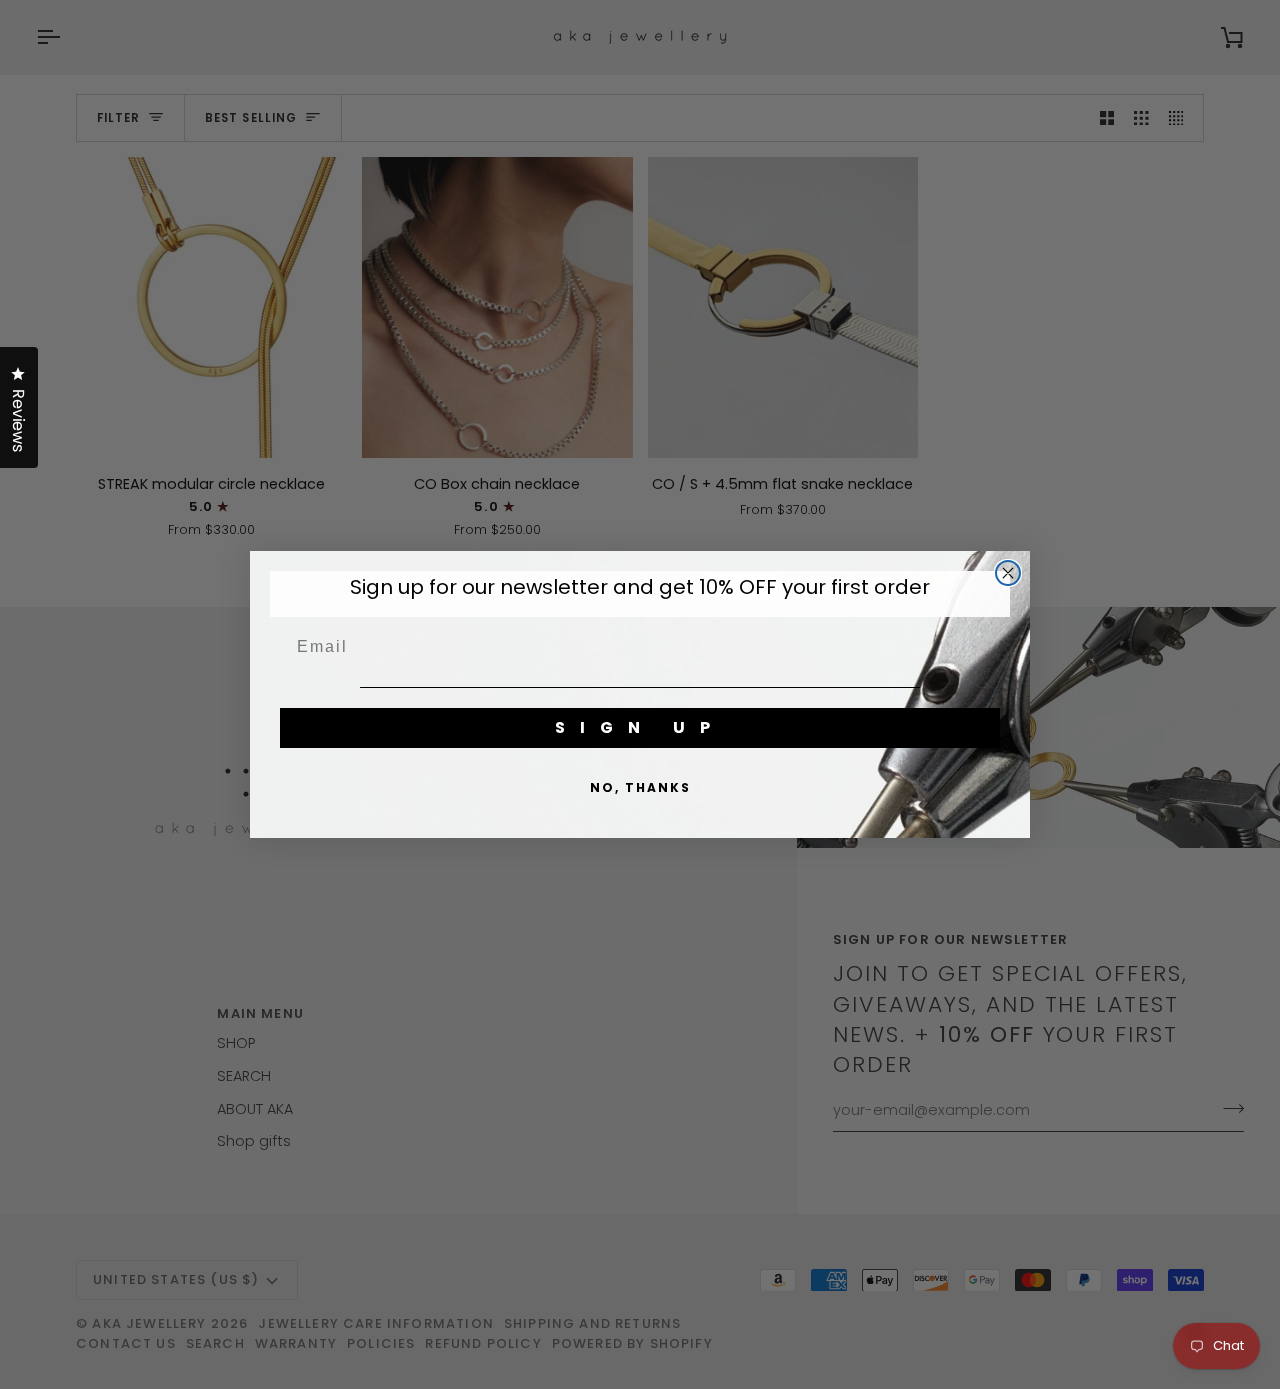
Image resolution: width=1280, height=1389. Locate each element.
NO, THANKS (640, 787)
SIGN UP (640, 727)
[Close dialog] (1008, 573)
